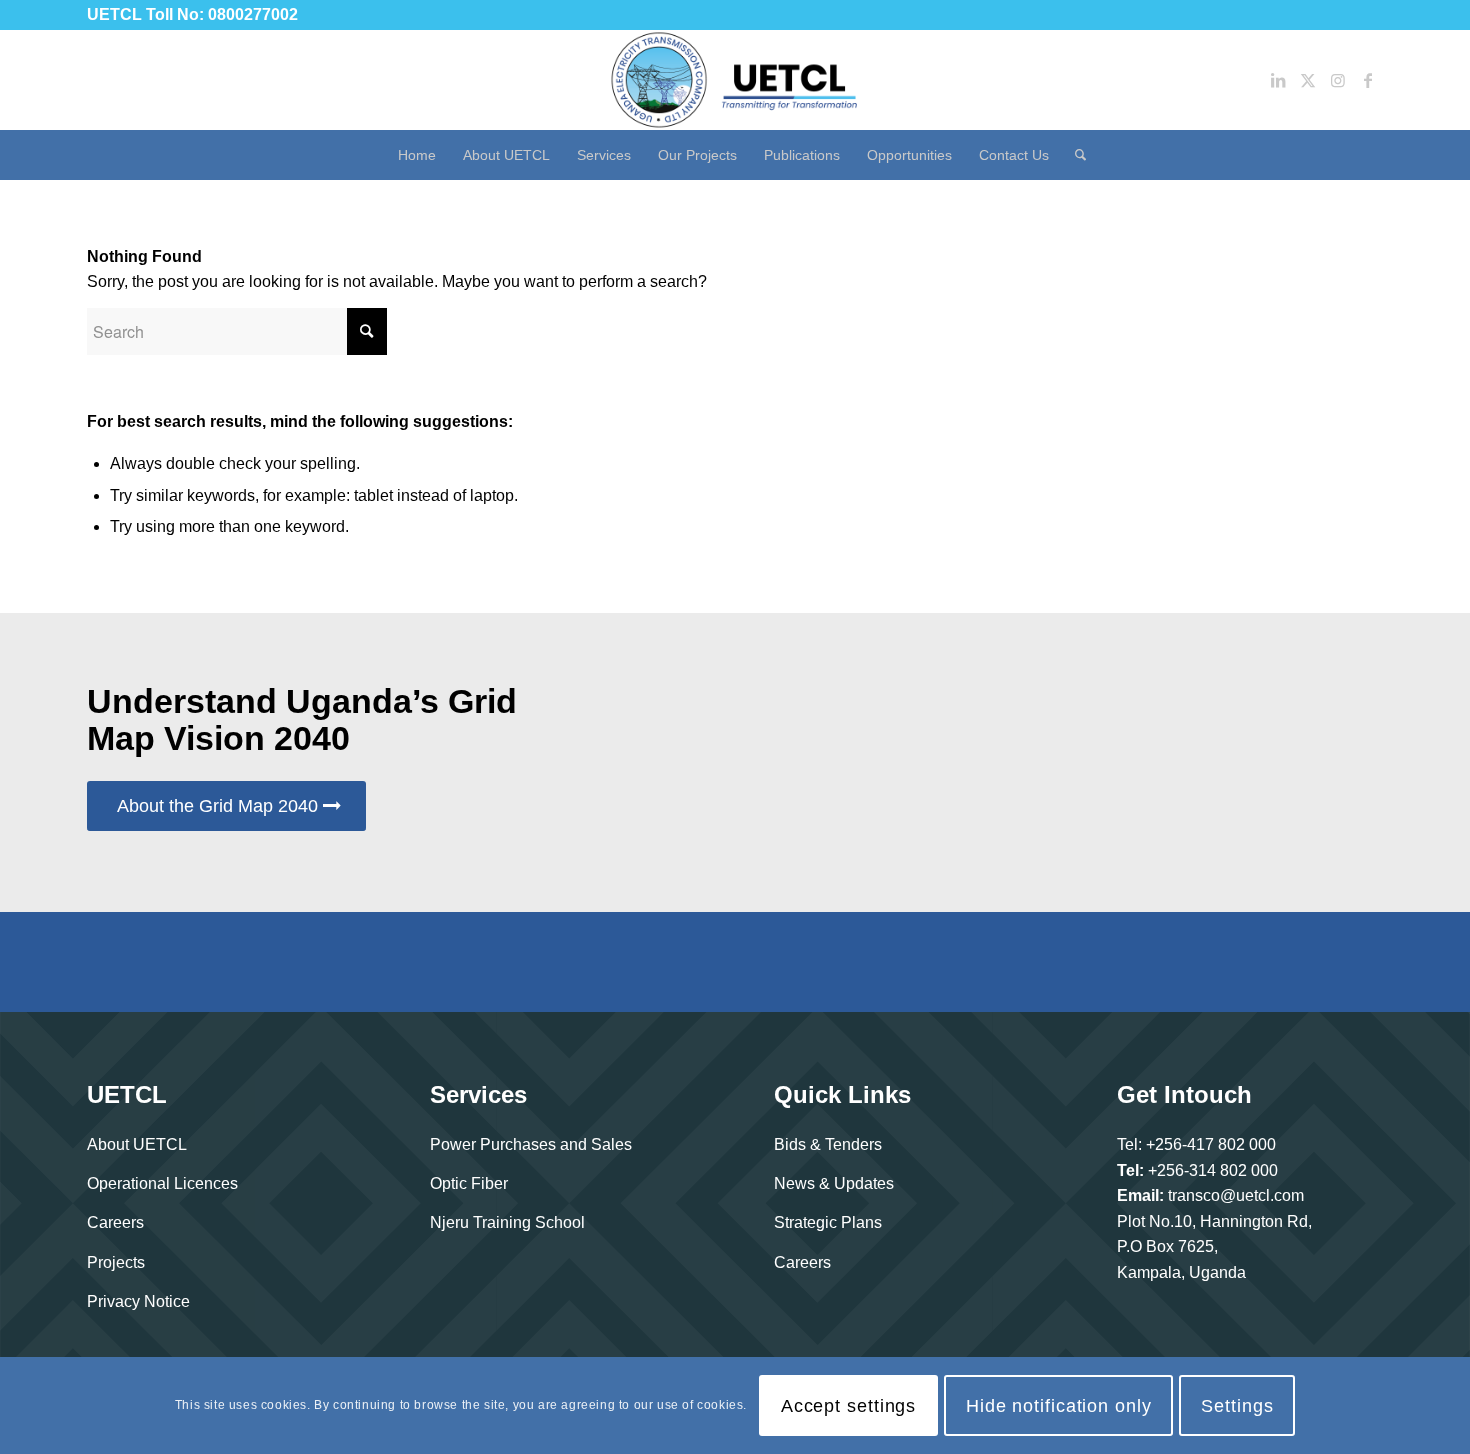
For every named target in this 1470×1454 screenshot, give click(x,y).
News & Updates (834, 1183)
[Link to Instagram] (1338, 80)
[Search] (1074, 155)
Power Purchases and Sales (531, 1144)
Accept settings (849, 1406)
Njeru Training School (507, 1222)
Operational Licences (162, 1183)
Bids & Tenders (828, 1144)
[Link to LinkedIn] (1278, 80)
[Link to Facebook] (1368, 80)
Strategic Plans (828, 1222)
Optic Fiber (469, 1183)
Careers (115, 1222)
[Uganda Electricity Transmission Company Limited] (735, 80)
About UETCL (137, 1144)
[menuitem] (417, 155)
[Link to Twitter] (1308, 80)
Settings (1237, 1406)
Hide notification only (1059, 1406)
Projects (116, 1262)
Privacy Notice (138, 1301)
